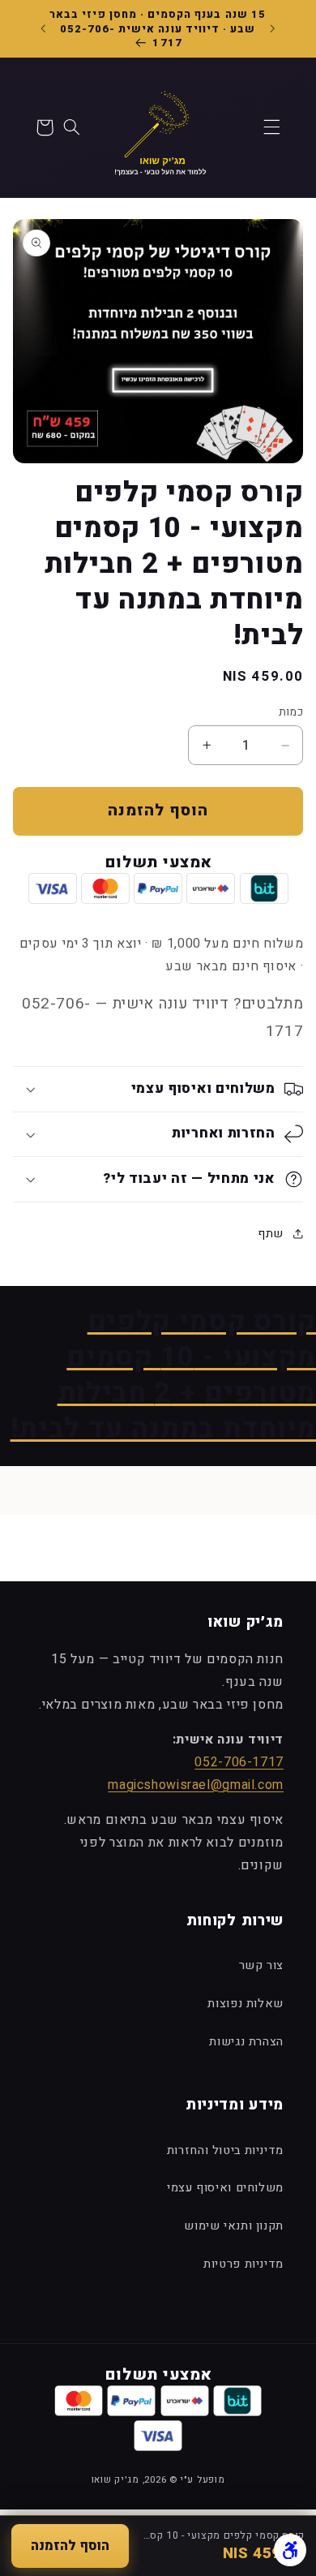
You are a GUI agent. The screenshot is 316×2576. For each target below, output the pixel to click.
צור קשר (261, 1965)
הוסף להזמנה (70, 2546)
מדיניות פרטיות (243, 2264)
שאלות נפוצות (246, 2004)
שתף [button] (271, 1234)
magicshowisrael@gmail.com (196, 1785)
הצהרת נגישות (246, 2042)
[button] (271, 127)
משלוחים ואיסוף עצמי (225, 2188)
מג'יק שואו (115, 2480)
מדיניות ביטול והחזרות (225, 2150)
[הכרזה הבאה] (44, 28)
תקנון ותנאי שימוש (234, 2226)
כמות (291, 712)
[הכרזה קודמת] (273, 28)
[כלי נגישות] (290, 2550)
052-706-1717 (239, 1762)
